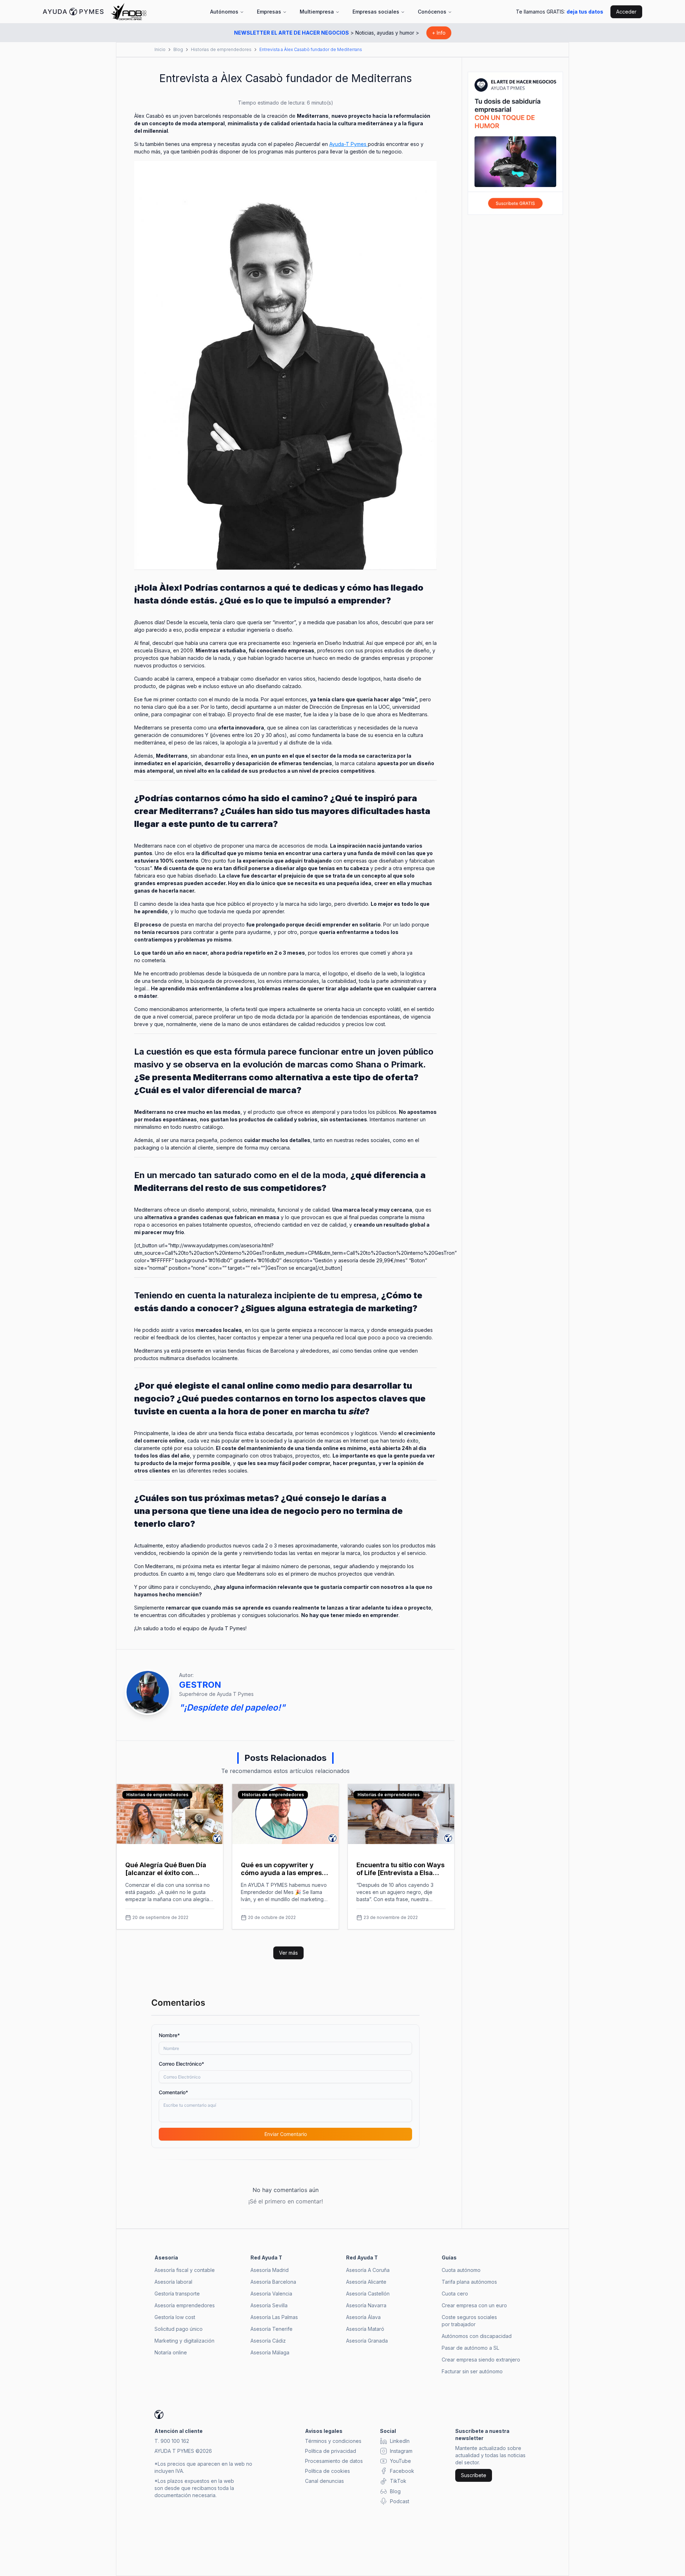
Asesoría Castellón (368, 2294)
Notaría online (171, 2352)
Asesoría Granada (367, 2341)
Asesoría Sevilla (269, 2305)
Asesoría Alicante (366, 2282)
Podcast (400, 2501)
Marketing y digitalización (184, 2341)
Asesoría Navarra (366, 2305)
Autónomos (224, 12)
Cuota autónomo (461, 2270)
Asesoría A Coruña (368, 2270)
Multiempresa (317, 12)
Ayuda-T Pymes (349, 144)
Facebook (402, 2471)
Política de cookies (328, 2471)
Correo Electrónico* (181, 2064)
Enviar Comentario (286, 2134)
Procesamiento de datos (334, 2461)
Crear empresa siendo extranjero (481, 2360)
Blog (178, 49)
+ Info (439, 33)
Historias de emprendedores (221, 49)
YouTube (400, 2461)
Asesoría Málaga (270, 2352)
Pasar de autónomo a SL (470, 2348)
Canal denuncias (324, 2481)
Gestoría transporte (177, 2294)
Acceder (626, 12)
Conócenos (432, 12)
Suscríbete (474, 2475)
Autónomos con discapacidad (477, 2336)
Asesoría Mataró (365, 2329)
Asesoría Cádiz (268, 2341)
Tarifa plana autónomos (469, 2282)
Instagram (401, 2451)
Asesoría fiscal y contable (185, 2270)
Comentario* (173, 2092)
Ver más (288, 1953)
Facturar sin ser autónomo (472, 2371)
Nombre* (169, 2035)
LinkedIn (400, 2441)
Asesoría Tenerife (272, 2329)
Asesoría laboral (173, 2282)
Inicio (160, 49)
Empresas (269, 12)
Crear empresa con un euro (474, 2305)
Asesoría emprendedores (185, 2305)
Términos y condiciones (333, 2441)
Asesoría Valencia (271, 2294)
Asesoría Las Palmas (274, 2317)
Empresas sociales (376, 12)
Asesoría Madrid (270, 2270)
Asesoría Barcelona (273, 2282)
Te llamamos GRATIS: (560, 12)
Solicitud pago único (179, 2329)
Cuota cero (455, 2294)
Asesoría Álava (363, 2317)
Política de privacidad (331, 2451)
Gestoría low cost (175, 2317)
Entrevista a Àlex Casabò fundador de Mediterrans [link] (311, 49)
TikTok (398, 2481)
